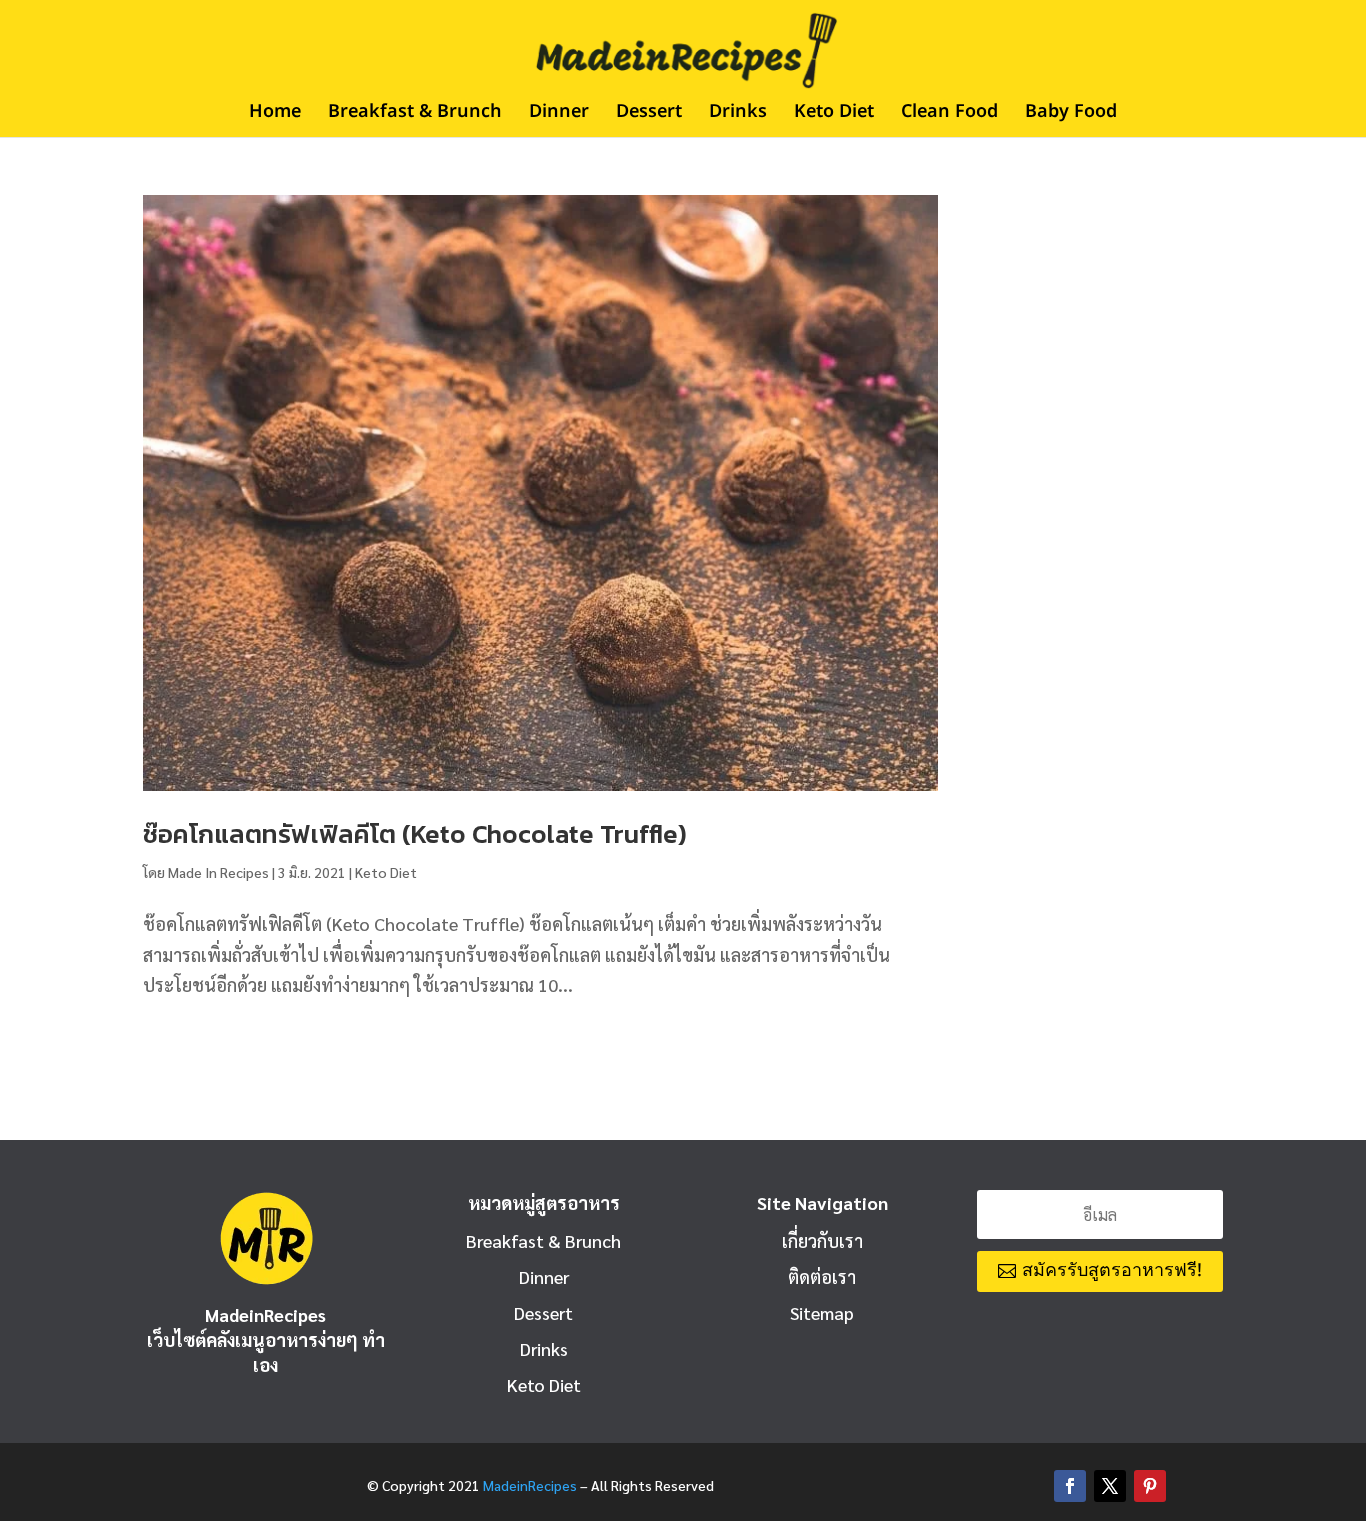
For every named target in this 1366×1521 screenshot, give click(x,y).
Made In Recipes (218, 872)
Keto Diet (834, 115)
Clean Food (949, 115)
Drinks (738, 115)
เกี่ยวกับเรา (822, 1240)
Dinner (559, 115)
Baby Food (1071, 115)
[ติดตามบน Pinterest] (1150, 1486)
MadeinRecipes (530, 1485)
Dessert (649, 115)
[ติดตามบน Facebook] (1070, 1486)
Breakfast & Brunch (415, 115)
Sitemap (822, 1312)
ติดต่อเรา (822, 1276)
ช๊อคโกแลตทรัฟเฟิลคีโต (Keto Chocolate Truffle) (415, 833)
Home (275, 115)
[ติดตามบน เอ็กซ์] (1110, 1486)
